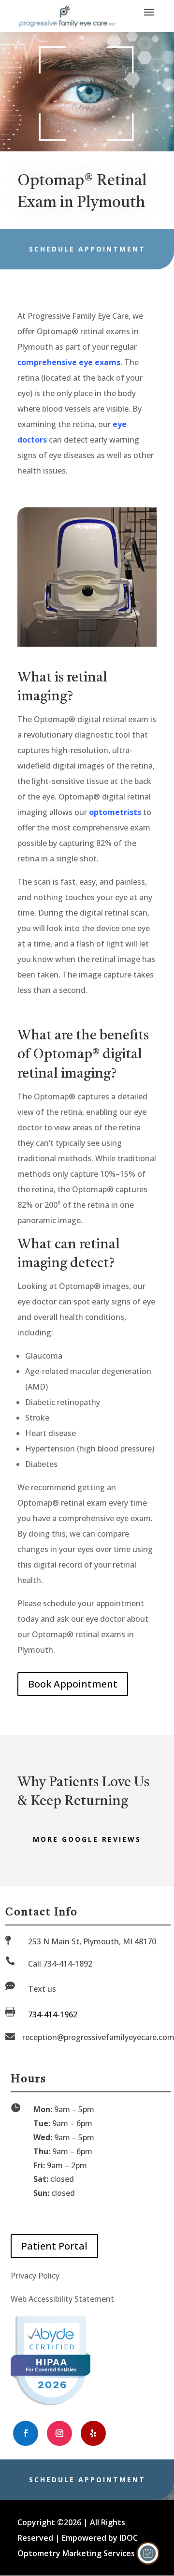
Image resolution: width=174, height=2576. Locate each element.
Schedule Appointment (87, 249)
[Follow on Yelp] (93, 2433)
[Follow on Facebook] (26, 2433)
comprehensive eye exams (69, 362)
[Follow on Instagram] (59, 2433)
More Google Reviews (87, 1839)
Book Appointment (73, 1684)
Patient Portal (54, 2246)
